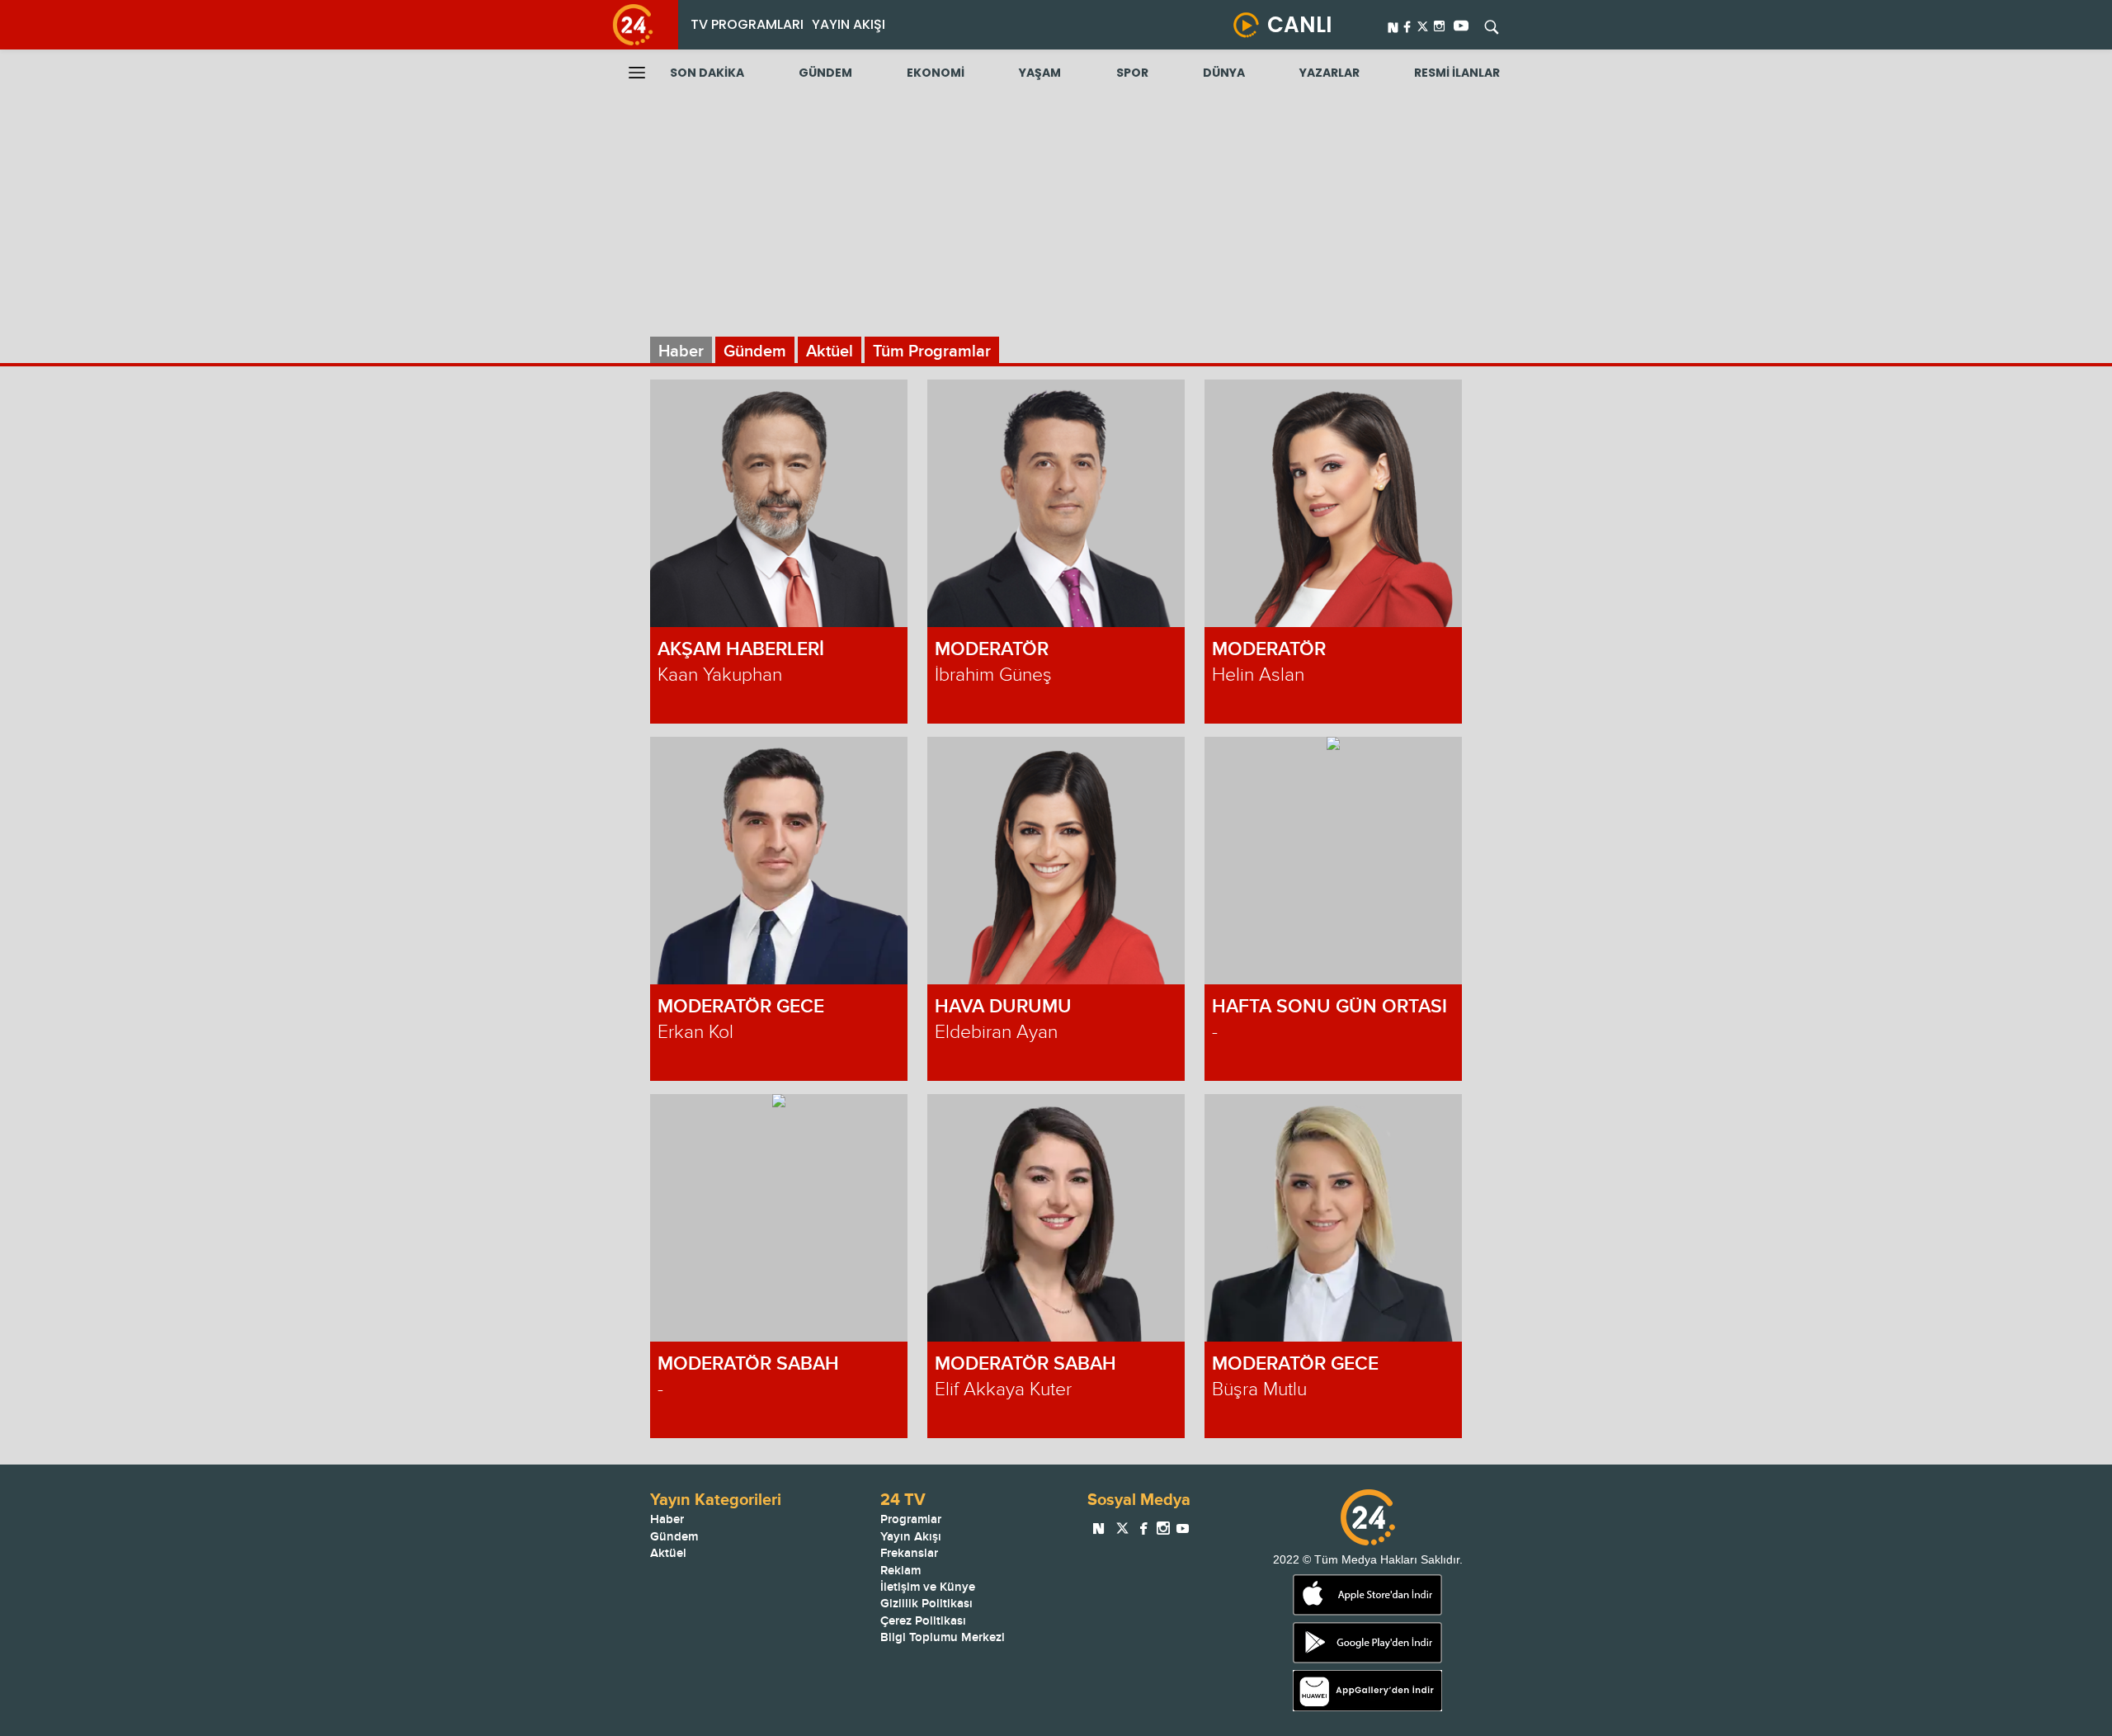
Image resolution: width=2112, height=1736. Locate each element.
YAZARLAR (1329, 73)
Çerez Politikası (923, 1621)
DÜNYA (1224, 73)
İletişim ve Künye (928, 1587)
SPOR (1132, 73)
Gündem (755, 351)
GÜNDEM (825, 73)
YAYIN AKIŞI (849, 24)
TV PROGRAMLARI (747, 24)
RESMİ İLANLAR (1457, 73)
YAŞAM (1040, 73)
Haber (681, 351)
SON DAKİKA (707, 73)
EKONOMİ (936, 73)
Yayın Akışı (911, 1537)
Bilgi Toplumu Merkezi (943, 1637)
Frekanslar (909, 1553)
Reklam (900, 1571)
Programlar (911, 1519)
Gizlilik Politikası (926, 1604)
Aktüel (830, 351)
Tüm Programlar (932, 351)
